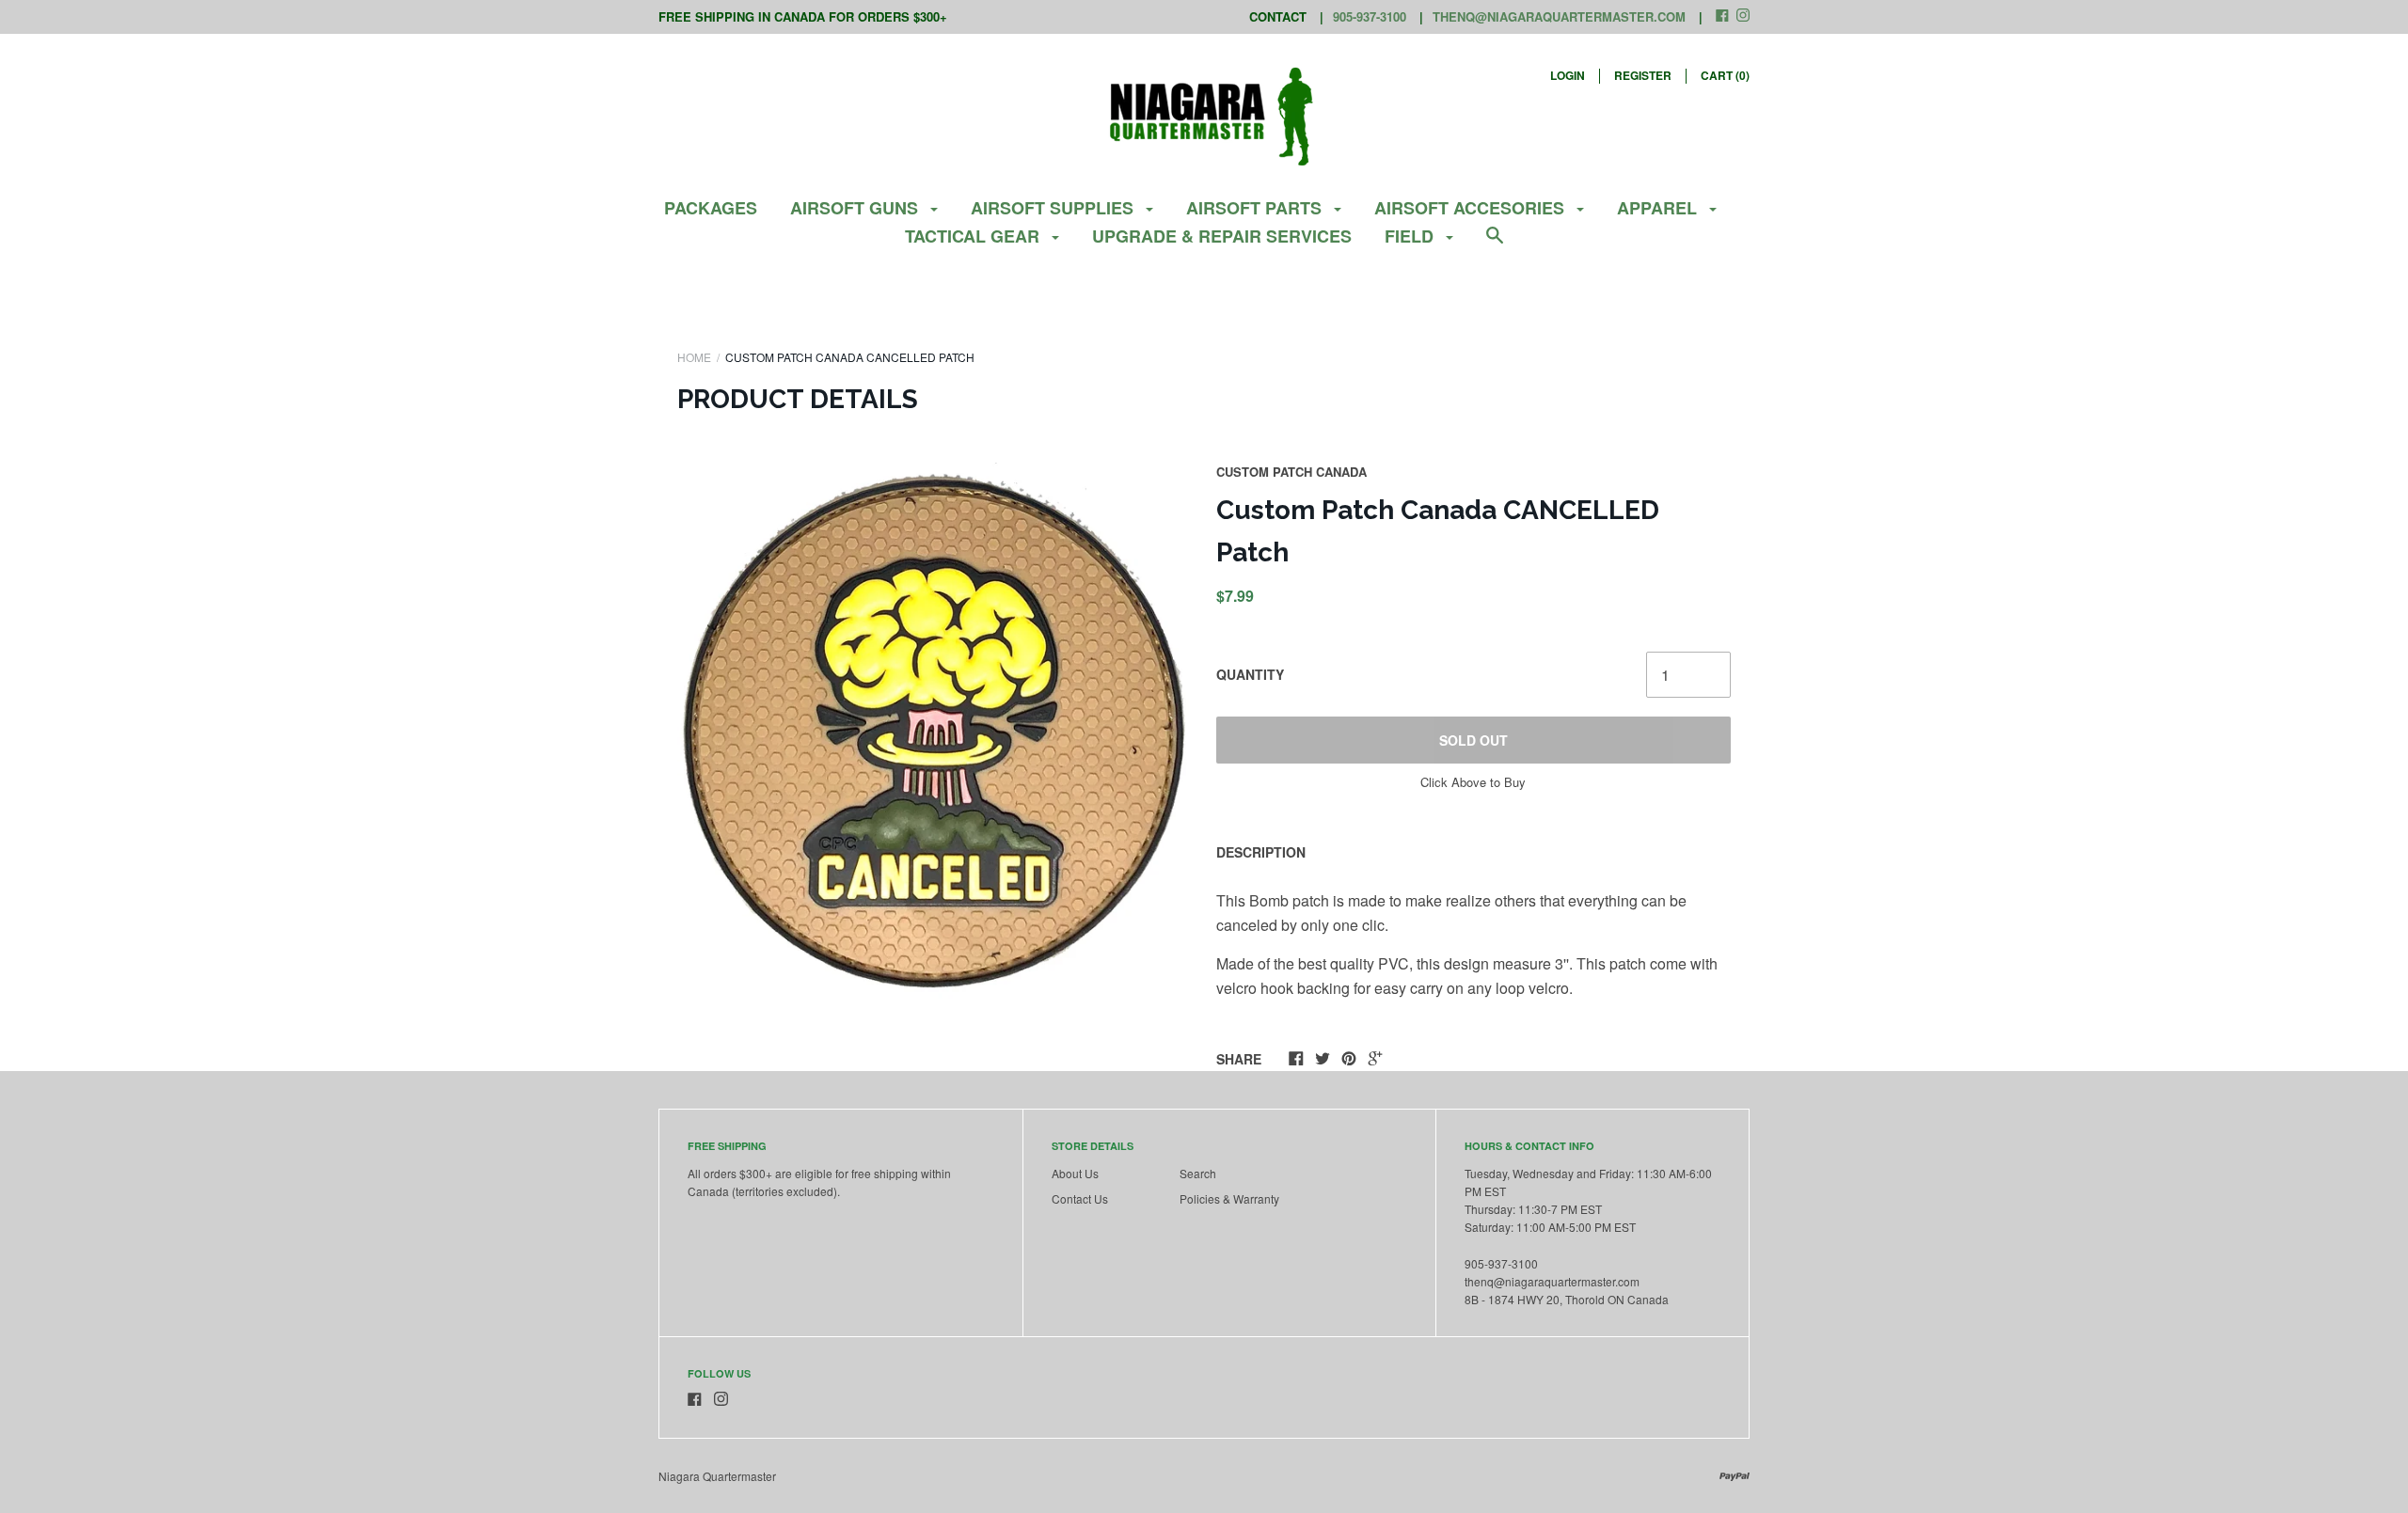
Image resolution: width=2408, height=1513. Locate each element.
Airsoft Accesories (1472, 208)
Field (1411, 236)
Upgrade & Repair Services (1222, 236)
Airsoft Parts (1256, 208)
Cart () (1725, 75)
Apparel (1659, 208)
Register (1643, 75)
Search (1198, 1173)
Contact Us (1080, 1198)
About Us (1075, 1173)
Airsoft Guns (856, 208)
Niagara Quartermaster (717, 1476)
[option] (935, 731)
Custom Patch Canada (1291, 472)
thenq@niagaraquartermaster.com (1559, 16)
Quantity (1250, 674)
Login (1568, 75)
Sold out (1473, 740)
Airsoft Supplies (1054, 208)
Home (694, 357)
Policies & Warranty (1229, 1198)
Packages (711, 208)
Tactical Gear (974, 236)
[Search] (1495, 244)
